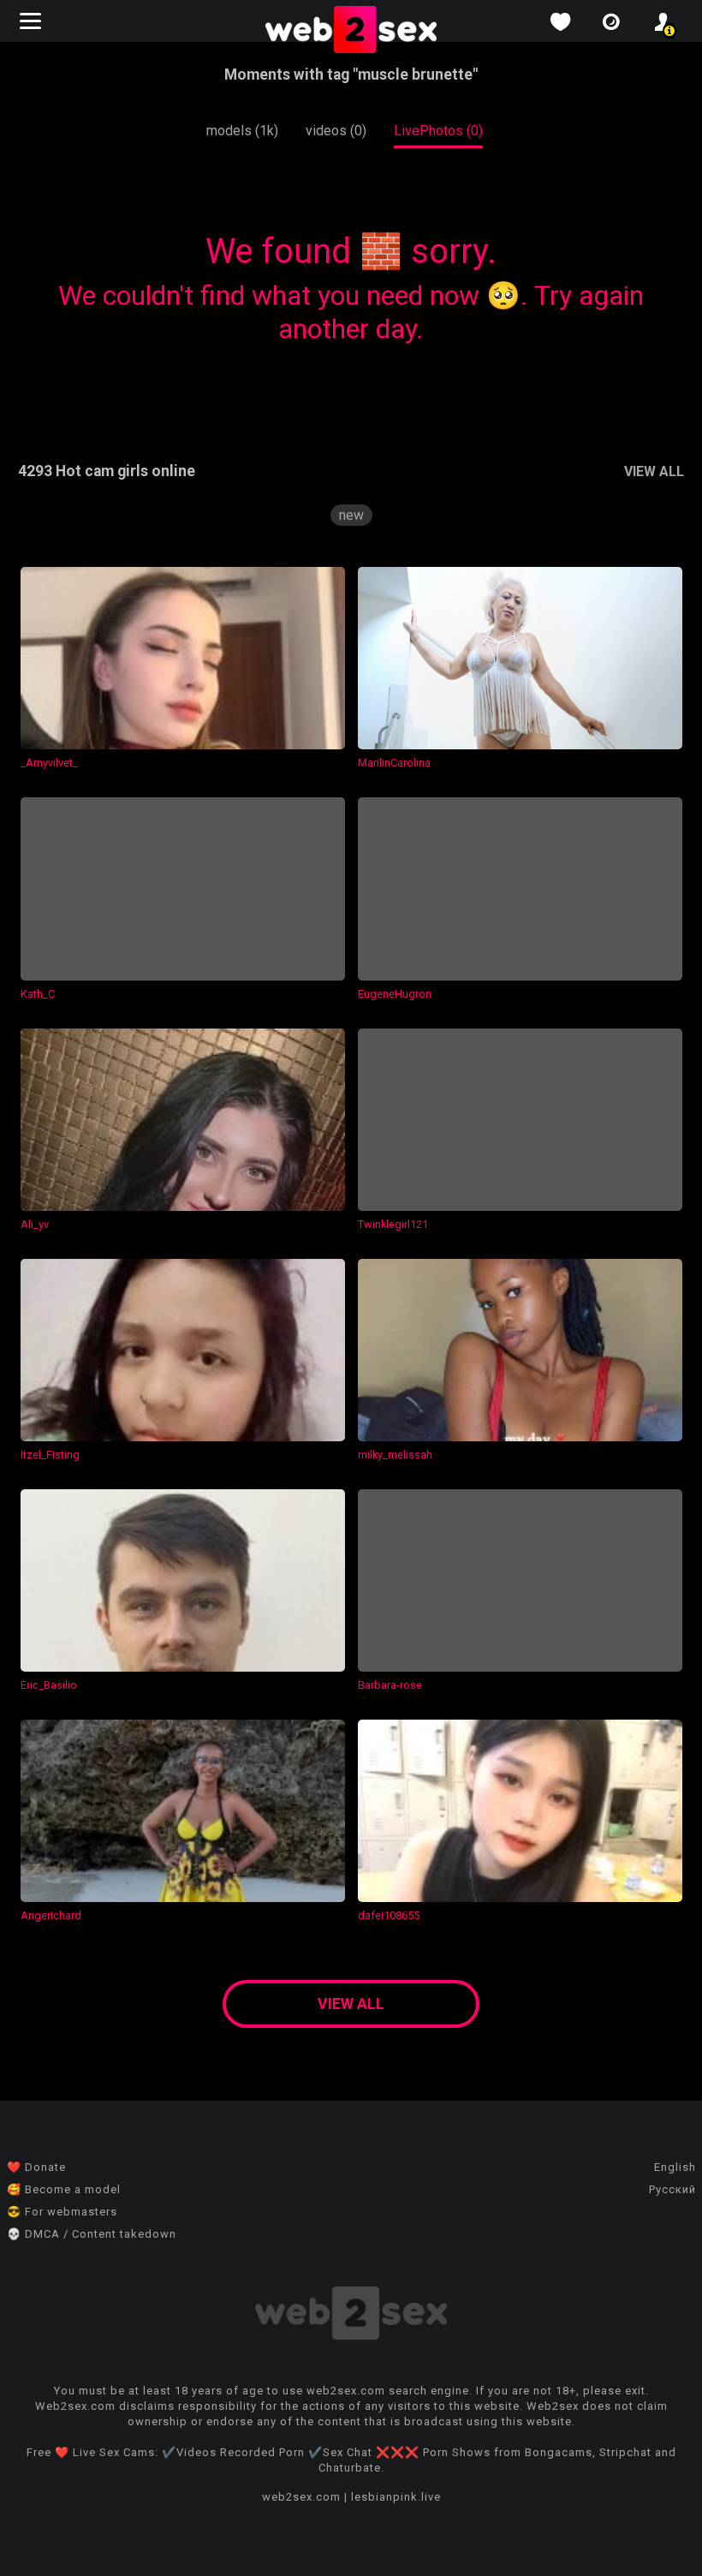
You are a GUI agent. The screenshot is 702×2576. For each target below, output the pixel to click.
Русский (672, 2189)
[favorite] (560, 22)
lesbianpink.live (396, 2497)
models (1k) (242, 131)
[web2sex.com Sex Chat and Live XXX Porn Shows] (351, 31)
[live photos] (611, 22)
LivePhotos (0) (438, 131)
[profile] (663, 22)
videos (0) (336, 131)
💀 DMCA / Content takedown (92, 2234)
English (675, 2167)
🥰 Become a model (64, 2189)
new (351, 515)
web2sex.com (301, 2497)
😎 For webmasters (62, 2212)
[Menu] (33, 21)
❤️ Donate (36, 2167)
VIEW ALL (654, 471)
